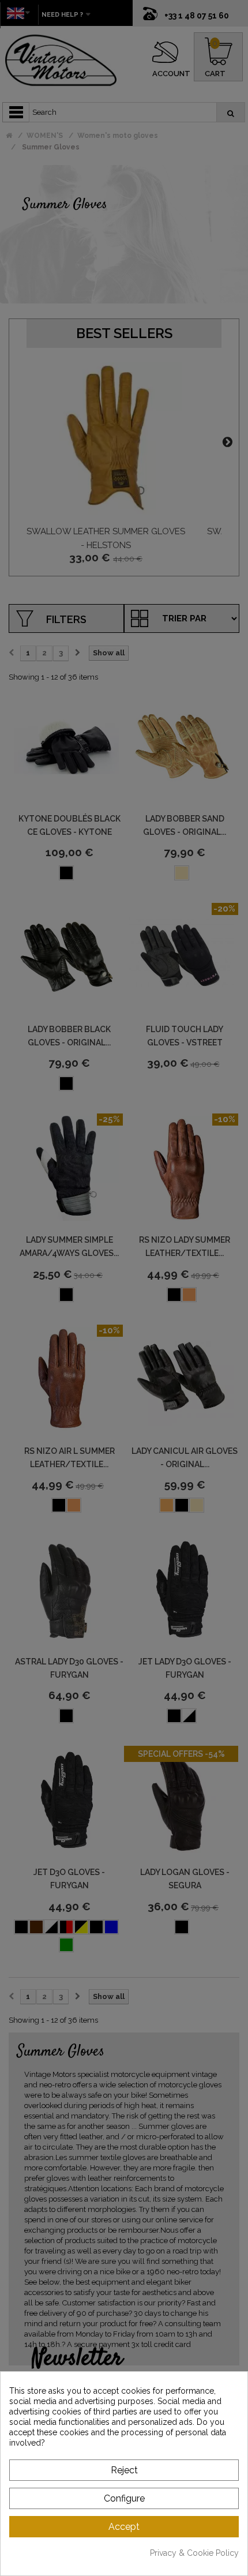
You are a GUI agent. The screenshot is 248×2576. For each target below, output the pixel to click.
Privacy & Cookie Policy (194, 2553)
